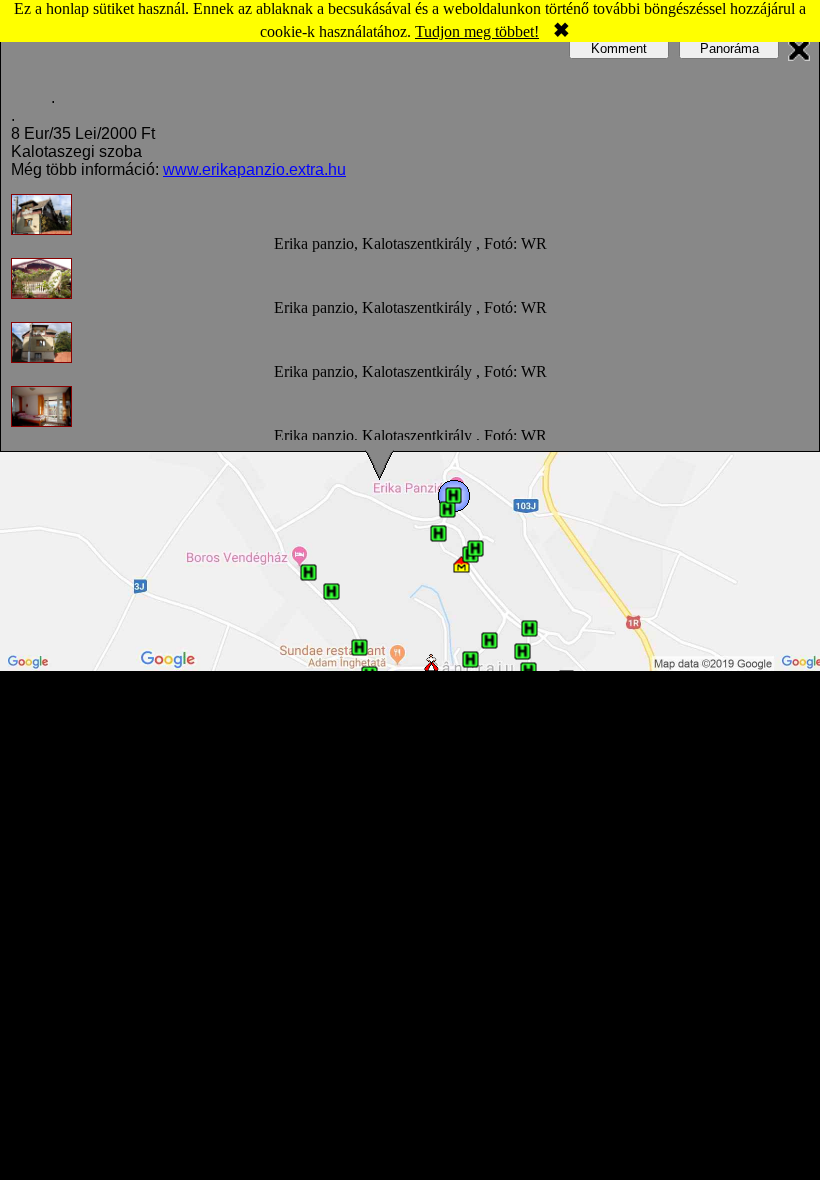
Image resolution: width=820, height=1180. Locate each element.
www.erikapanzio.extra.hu (254, 169)
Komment (619, 48)
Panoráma (729, 48)
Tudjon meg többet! (477, 31)
